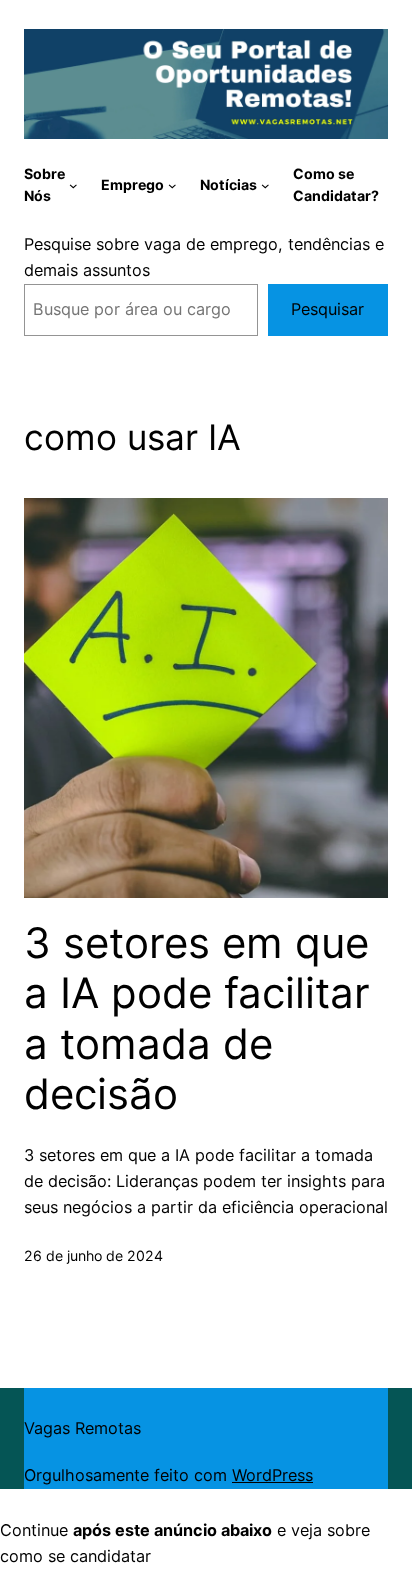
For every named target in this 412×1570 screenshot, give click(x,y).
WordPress (272, 1475)
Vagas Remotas (82, 1428)
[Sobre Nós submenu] (73, 185)
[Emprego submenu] (172, 185)
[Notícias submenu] (265, 185)
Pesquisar (327, 309)
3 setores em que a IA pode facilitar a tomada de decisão (197, 1018)
